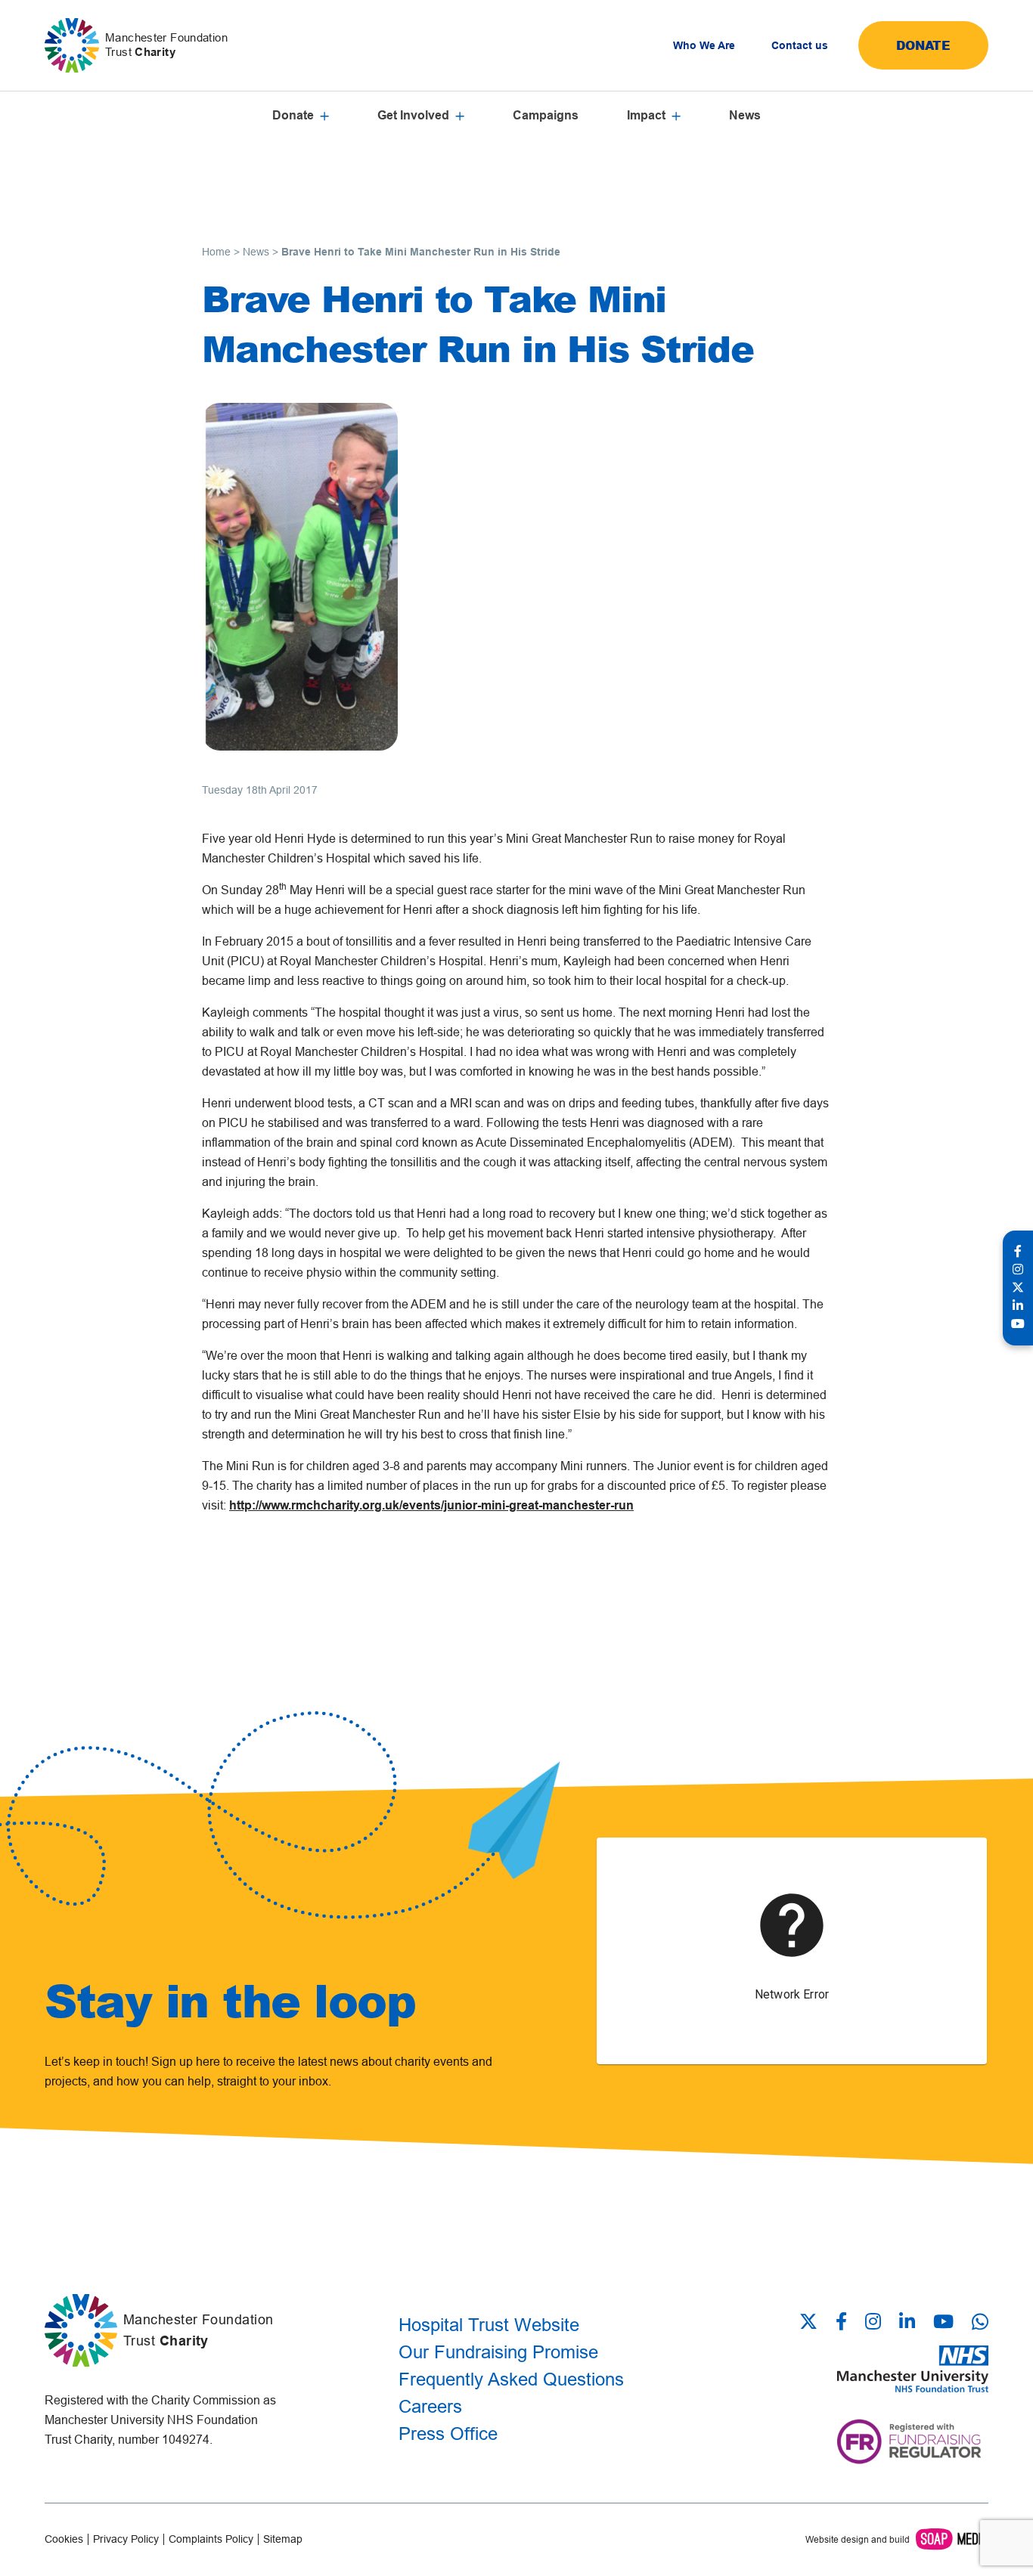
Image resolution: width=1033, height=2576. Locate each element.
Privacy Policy (126, 2539)
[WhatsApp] (980, 2322)
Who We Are (704, 45)
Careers (430, 2406)
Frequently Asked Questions (511, 2379)
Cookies (64, 2539)
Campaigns (546, 115)
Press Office (448, 2434)
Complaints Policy (211, 2539)
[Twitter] (813, 2323)
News (745, 115)
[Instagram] (873, 2323)
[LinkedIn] (907, 2323)
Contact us (800, 45)
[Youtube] (943, 2323)
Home (216, 252)
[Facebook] (841, 2323)
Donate (923, 45)
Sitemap (283, 2539)
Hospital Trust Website (489, 2325)
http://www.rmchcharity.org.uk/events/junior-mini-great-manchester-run (431, 1505)
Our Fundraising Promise (498, 2352)
